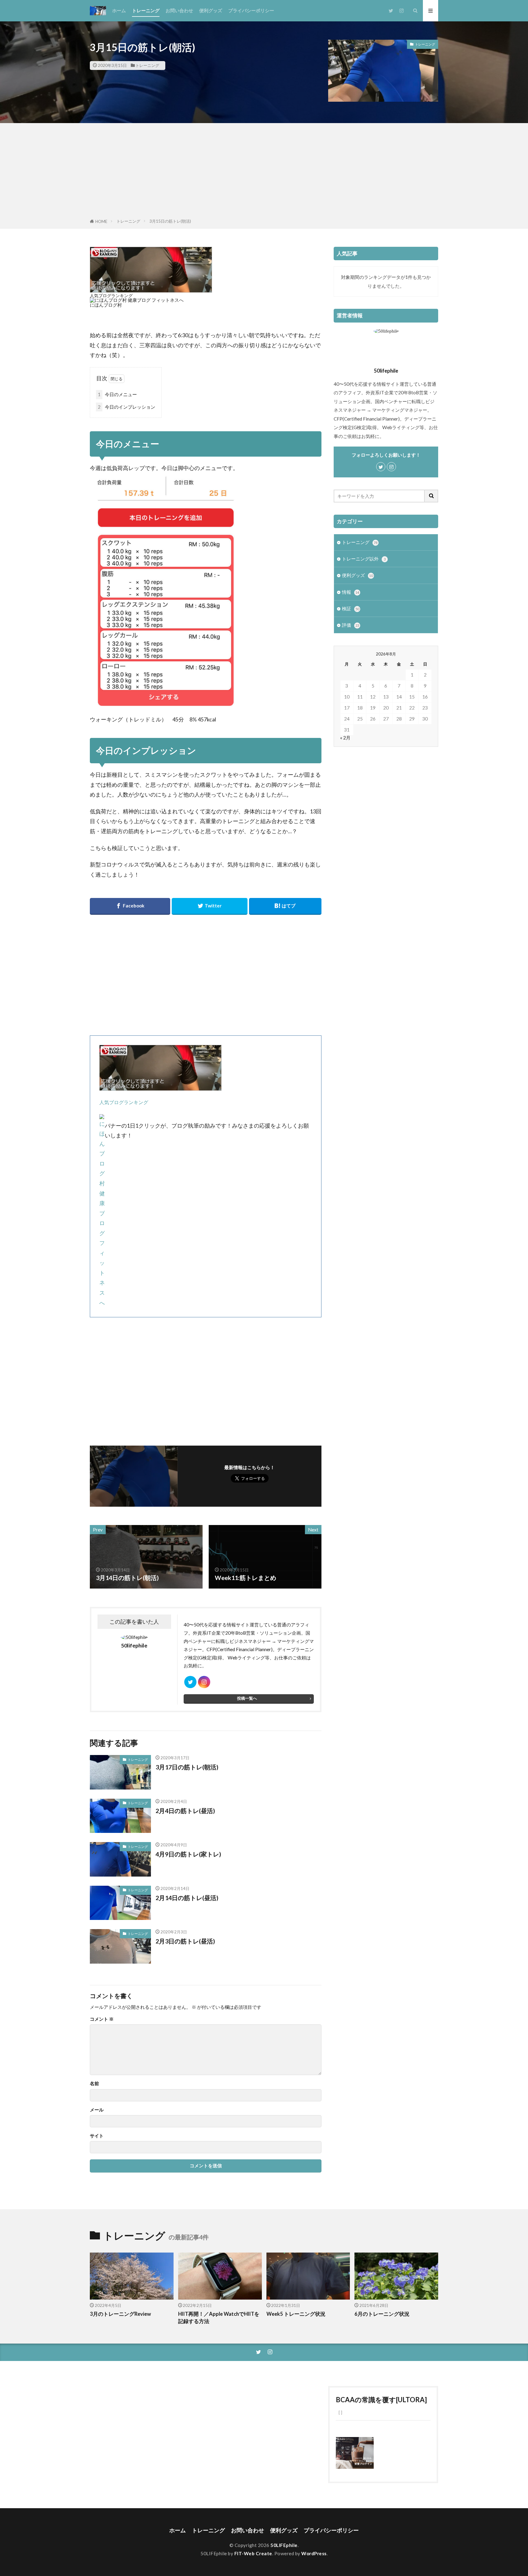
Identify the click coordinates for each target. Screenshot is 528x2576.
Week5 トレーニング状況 (296, 2314)
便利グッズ (211, 10)
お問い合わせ (179, 10)
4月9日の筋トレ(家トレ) (188, 1854)
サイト (97, 2136)
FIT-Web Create (253, 2553)
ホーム (119, 10)
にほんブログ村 (106, 305)
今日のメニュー (117, 394)
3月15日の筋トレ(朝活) (170, 221)
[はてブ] (285, 906)
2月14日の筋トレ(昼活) (187, 1898)
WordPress (314, 2553)
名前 (94, 2083)
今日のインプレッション (127, 407)
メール (97, 2110)
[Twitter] (209, 906)
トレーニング (146, 10)
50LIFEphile (284, 2545)
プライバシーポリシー (251, 10)
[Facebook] (130, 906)
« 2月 (345, 738)
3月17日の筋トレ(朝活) (187, 1767)
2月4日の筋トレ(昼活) (185, 1811)
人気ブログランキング (111, 296)
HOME (101, 221)
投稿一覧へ (247, 1698)
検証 (350, 608)
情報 (350, 592)
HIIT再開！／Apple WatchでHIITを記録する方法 (219, 2318)
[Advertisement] (264, 172)
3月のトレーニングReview (120, 2314)
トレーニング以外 (364, 559)
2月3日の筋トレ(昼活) (185, 1941)
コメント (102, 2019)
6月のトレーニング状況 (382, 2314)
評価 (350, 625)
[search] (431, 496)
